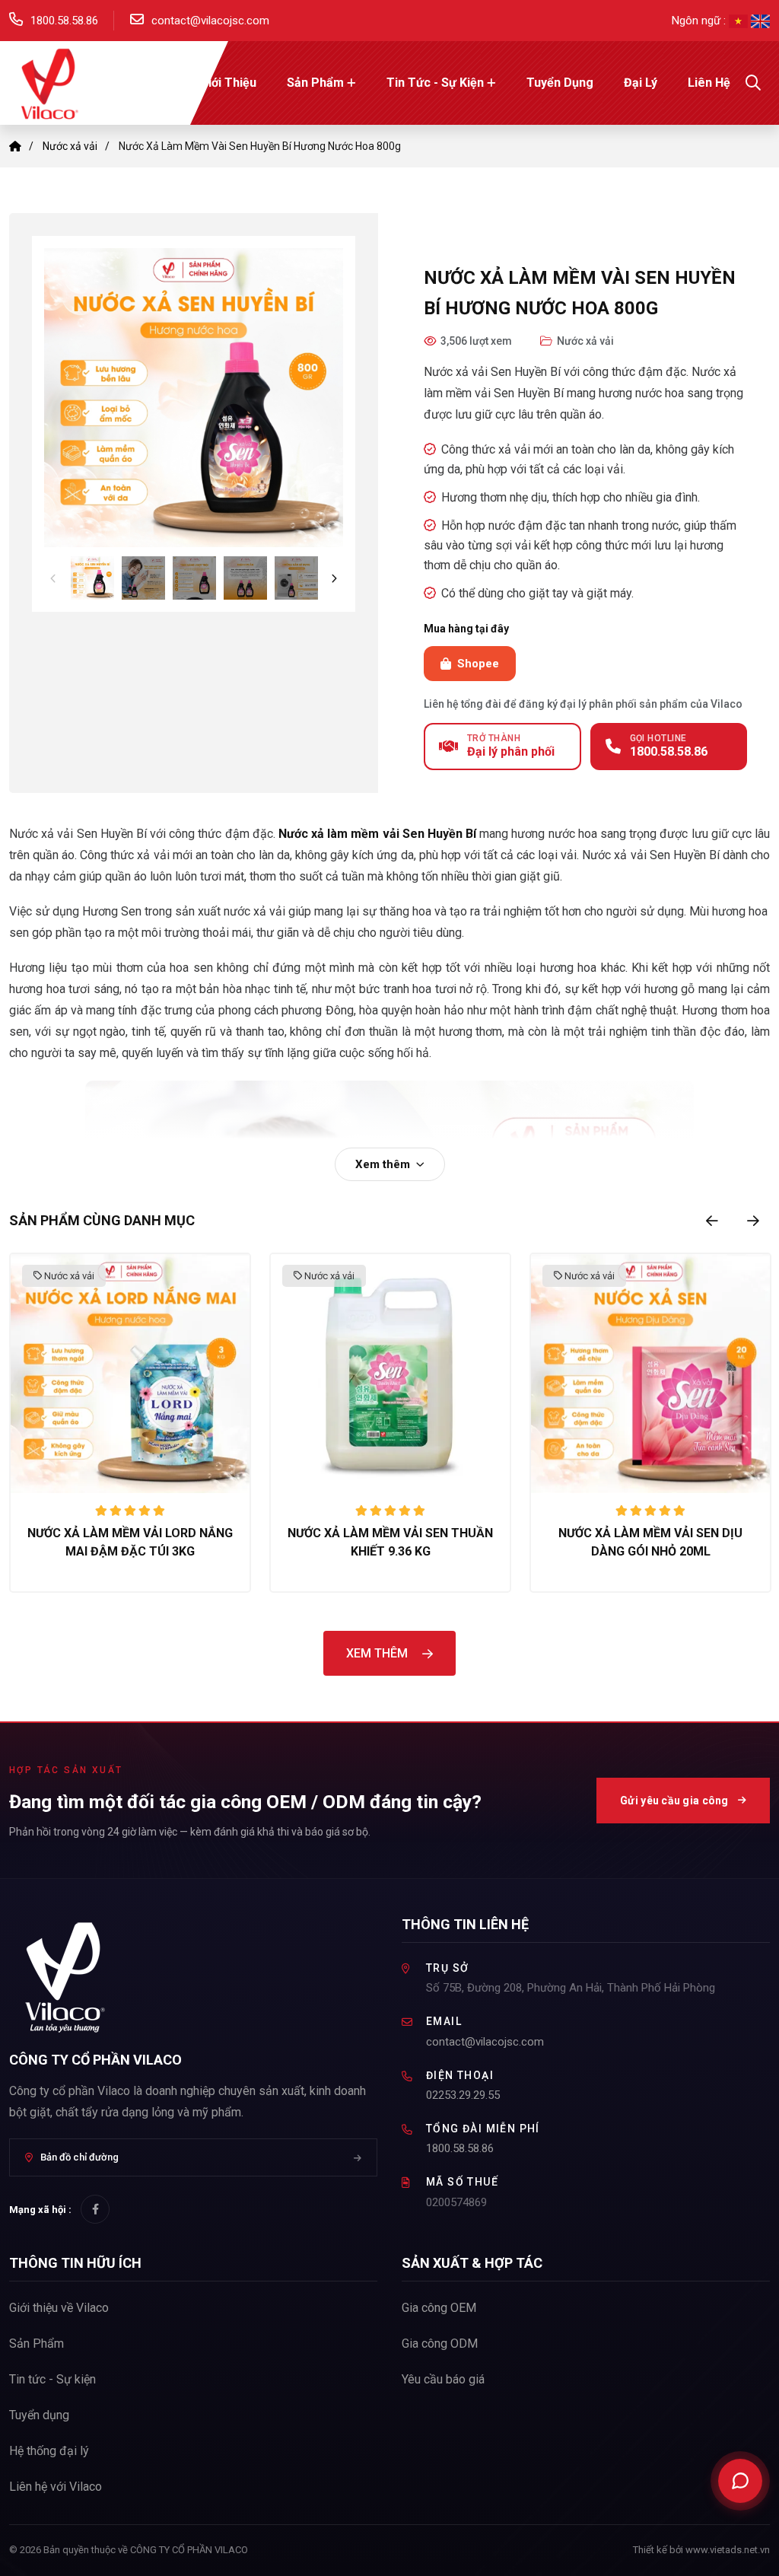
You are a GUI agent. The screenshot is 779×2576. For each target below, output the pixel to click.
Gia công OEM (439, 2308)
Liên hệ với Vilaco (56, 2487)
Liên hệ (709, 83)
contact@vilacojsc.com (210, 21)
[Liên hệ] (740, 2481)
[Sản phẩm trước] (712, 1221)
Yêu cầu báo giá (443, 2379)
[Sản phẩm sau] (753, 1221)
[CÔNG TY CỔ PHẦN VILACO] (47, 82)
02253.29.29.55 (463, 2095)
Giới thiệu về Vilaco (59, 2308)
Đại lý (641, 83)
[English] (760, 21)
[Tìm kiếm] (753, 83)
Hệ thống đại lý (49, 2451)
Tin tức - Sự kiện (435, 83)
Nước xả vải (70, 146)
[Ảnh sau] (334, 578)
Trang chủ (140, 83)
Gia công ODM (440, 2344)
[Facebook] (95, 2209)
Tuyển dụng (560, 83)
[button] (194, 398)
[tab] (92, 578)
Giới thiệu (228, 83)
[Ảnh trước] (53, 578)
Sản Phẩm (315, 83)
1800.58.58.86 (64, 21)
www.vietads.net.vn (728, 2550)
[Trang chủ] (15, 146)
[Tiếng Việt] (740, 21)
